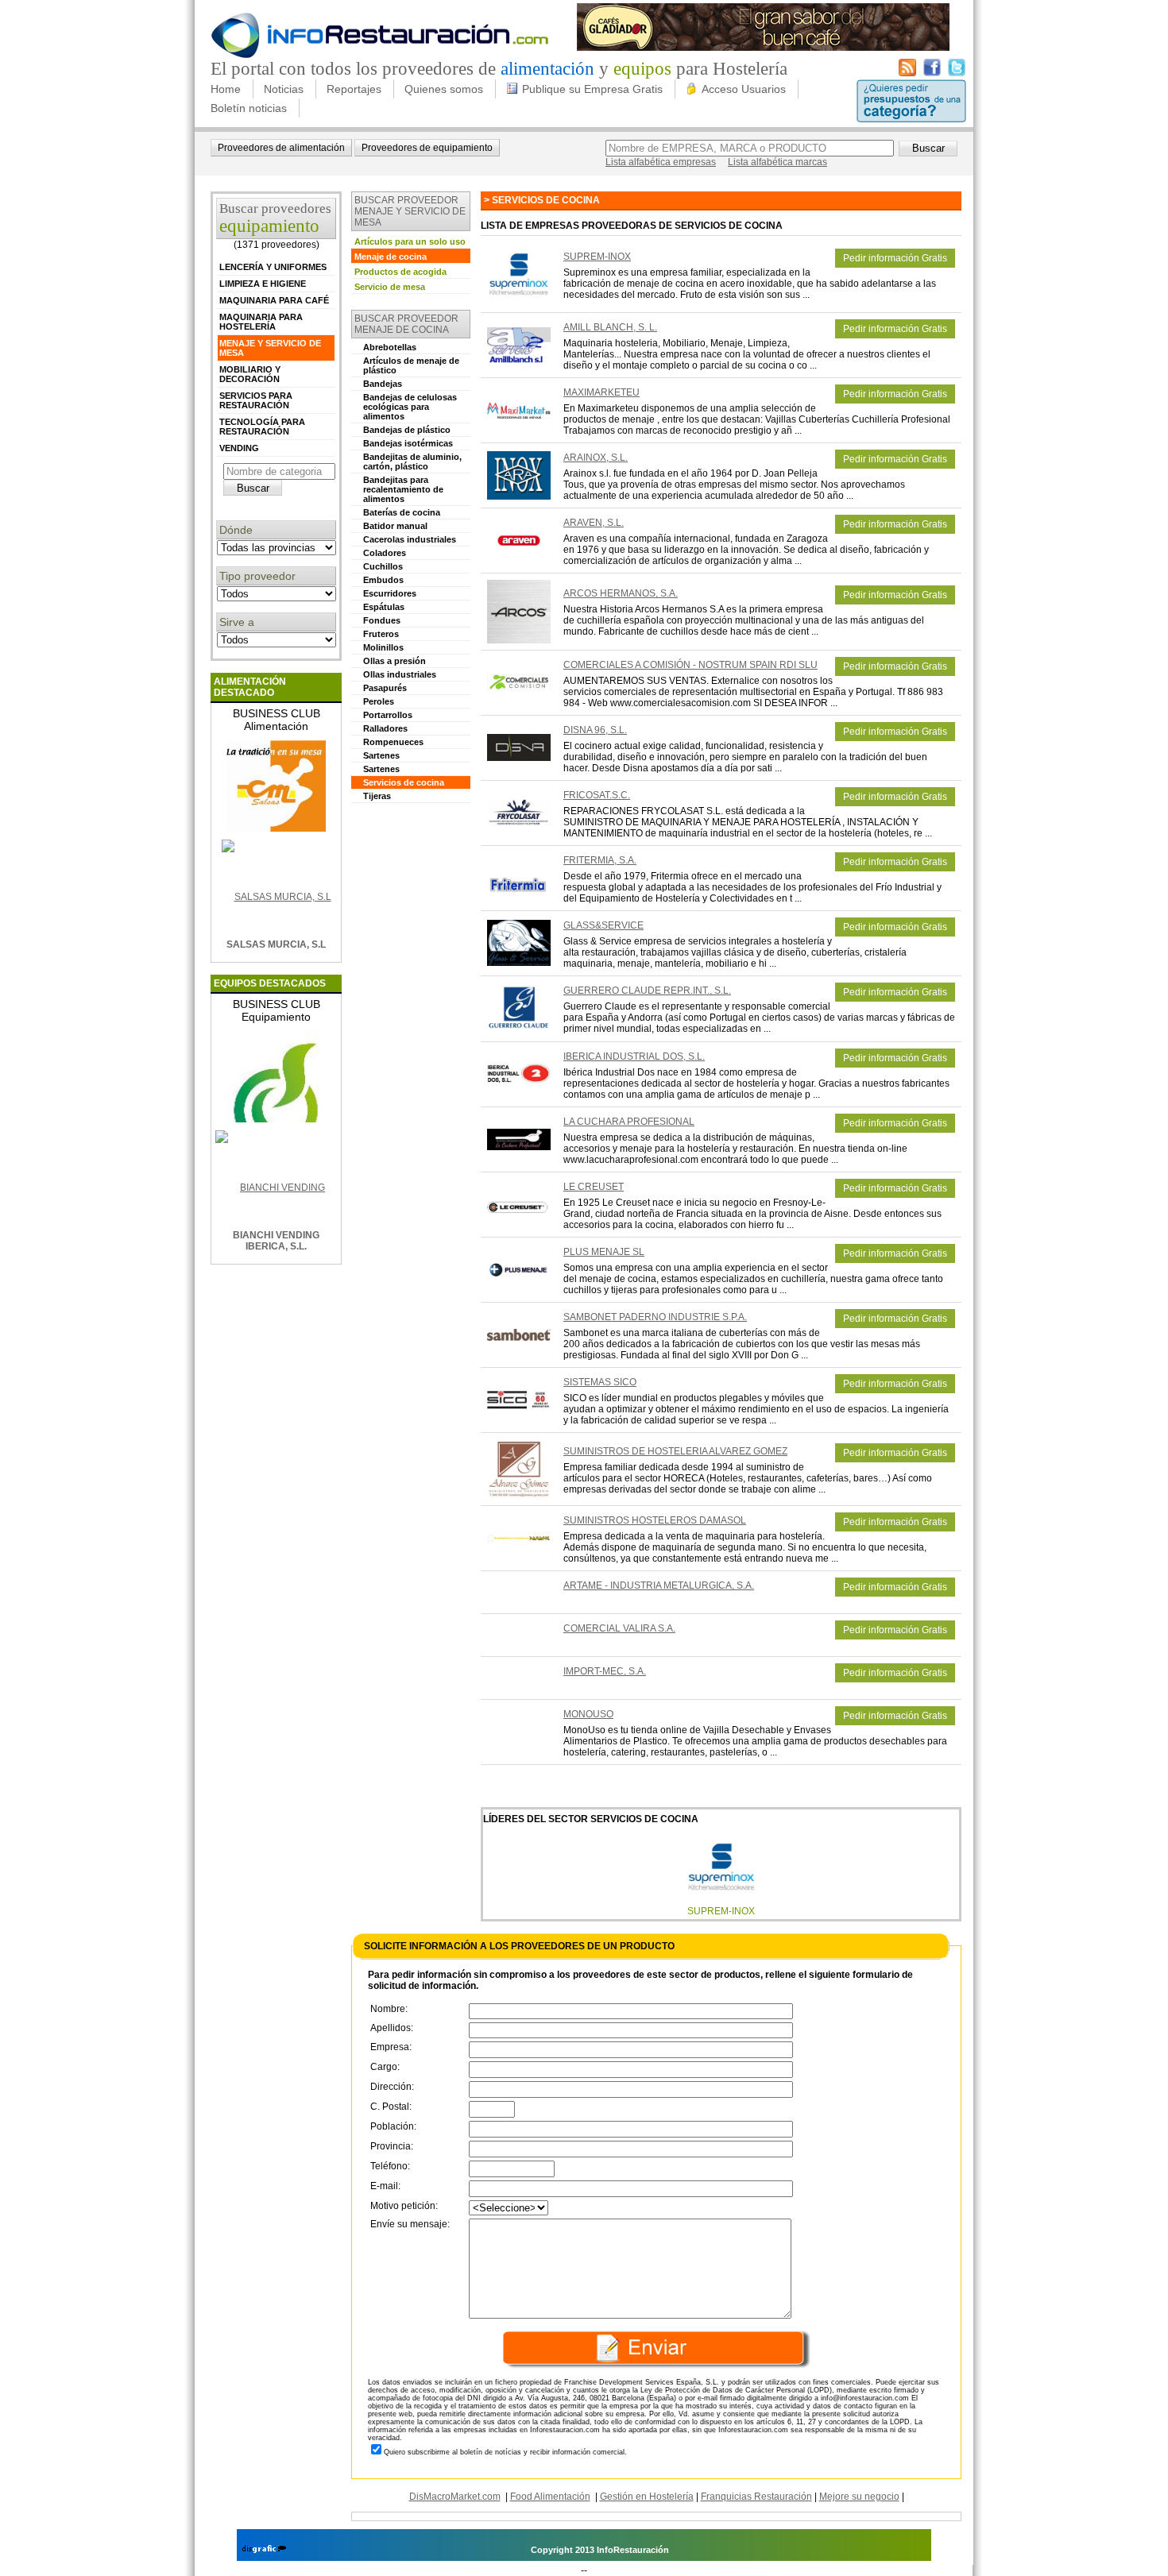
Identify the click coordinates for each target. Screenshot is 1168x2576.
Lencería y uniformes (273, 267)
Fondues (382, 620)
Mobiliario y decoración (250, 374)
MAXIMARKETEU (601, 392)
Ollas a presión (394, 661)
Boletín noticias (249, 108)
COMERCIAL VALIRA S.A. (619, 1628)
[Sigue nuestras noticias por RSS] (907, 73)
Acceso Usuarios (744, 89)
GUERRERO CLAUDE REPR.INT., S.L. (647, 991)
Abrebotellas (390, 347)
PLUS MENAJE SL (604, 1252)
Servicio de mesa (390, 287)
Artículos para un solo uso (410, 241)
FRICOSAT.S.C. (597, 795)
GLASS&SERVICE (603, 925)
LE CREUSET (594, 1187)
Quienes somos (444, 89)
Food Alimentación (550, 2497)
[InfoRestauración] (380, 56)
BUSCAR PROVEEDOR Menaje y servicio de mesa (410, 211)
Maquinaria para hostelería (261, 322)
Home (226, 89)
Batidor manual (395, 526)
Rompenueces (393, 742)
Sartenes (381, 755)
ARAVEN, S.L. (594, 523)
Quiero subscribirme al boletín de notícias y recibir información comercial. (505, 2452)
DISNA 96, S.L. (595, 730)
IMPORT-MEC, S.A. (605, 1671)
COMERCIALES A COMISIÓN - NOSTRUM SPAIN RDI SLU (690, 665)
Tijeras (377, 796)
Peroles (379, 701)
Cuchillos (383, 566)
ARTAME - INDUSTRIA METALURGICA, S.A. (659, 1585)
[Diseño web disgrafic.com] (264, 2550)
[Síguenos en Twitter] (957, 73)
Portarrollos (388, 715)
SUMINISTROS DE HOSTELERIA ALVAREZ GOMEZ (675, 1451)
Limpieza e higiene (263, 284)
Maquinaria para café (274, 300)
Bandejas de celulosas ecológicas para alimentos (410, 407)
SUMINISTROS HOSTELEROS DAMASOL (655, 1520)
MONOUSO (588, 1714)
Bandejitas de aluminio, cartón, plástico (412, 462)
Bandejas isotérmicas (408, 443)
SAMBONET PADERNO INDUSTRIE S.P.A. (655, 1317)
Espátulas (384, 607)
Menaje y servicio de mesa (270, 348)
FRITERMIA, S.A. (600, 860)
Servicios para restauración (256, 400)
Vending (239, 448)
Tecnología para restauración (262, 427)
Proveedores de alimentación (281, 148)
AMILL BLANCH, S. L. (610, 327)
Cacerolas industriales (410, 539)
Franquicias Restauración (756, 2497)
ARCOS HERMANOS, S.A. (621, 593)
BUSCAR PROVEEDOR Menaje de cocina (406, 324)
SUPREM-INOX (597, 257)
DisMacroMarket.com (455, 2497)
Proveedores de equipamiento (427, 148)
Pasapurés (385, 688)
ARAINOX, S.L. (596, 458)
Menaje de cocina (391, 257)
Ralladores (385, 728)
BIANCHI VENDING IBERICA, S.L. (276, 1241)
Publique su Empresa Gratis (592, 89)
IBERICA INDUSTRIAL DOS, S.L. (634, 1056)
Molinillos (383, 647)
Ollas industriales (400, 674)
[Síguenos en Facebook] (932, 73)
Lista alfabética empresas (661, 162)
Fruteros (381, 634)
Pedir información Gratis (895, 258)
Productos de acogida (400, 272)
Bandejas (383, 384)
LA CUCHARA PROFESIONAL (629, 1122)
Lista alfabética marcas (777, 162)
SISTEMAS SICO (600, 1382)
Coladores (385, 553)
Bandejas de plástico (407, 430)
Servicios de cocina (404, 782)
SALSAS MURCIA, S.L (276, 944)
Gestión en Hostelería (647, 2497)
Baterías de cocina (402, 512)
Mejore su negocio (859, 2497)
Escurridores (390, 593)
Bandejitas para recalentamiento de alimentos (403, 489)
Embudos (383, 580)
